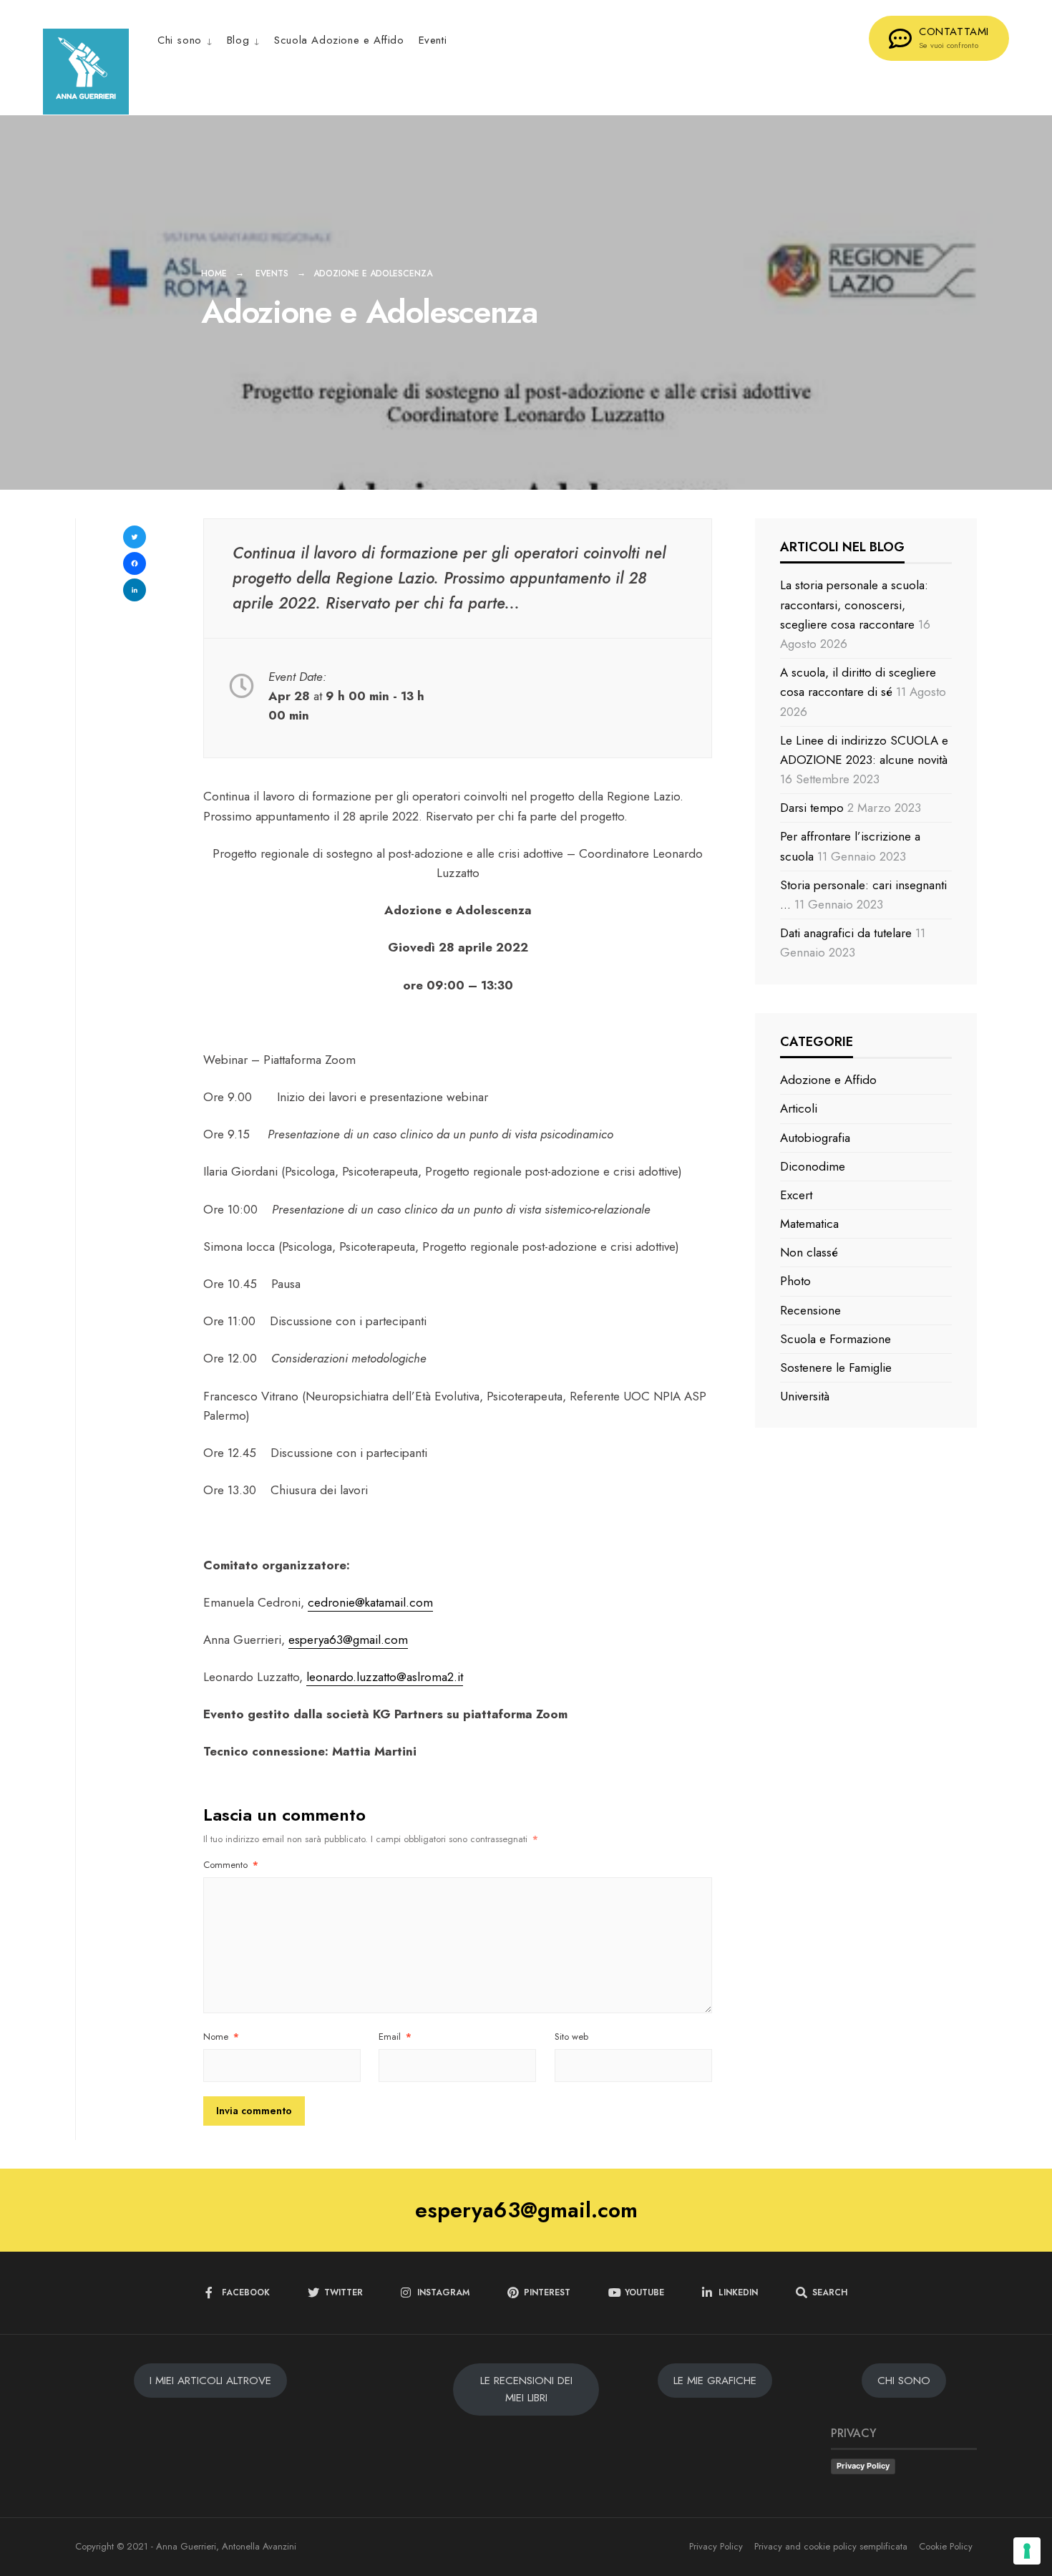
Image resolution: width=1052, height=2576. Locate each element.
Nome (221, 2037)
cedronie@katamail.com (370, 1602)
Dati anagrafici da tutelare (846, 933)
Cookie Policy (946, 2546)
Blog (238, 40)
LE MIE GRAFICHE (715, 2381)
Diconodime (813, 1166)
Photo (795, 1281)
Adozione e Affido (828, 1080)
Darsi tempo (812, 808)
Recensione (810, 1310)
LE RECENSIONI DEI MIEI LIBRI (526, 2389)
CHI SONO (904, 2381)
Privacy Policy (863, 2466)
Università (805, 1396)
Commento (231, 1865)
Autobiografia (815, 1138)
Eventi (433, 40)
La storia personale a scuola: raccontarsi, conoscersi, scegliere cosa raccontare (854, 604)
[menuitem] (189, 40)
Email (395, 2037)
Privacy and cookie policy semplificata (831, 2546)
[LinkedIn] (135, 592)
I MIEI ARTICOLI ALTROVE (210, 2381)
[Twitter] (135, 539)
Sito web (571, 2037)
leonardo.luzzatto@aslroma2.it (385, 1677)
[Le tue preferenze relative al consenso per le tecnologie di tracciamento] (1027, 2551)
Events (272, 273)
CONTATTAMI (954, 37)
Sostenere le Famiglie (836, 1367)
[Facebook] (135, 565)
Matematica (809, 1224)
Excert (796, 1195)
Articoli (799, 1108)
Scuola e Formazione (836, 1339)
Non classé (809, 1252)
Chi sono (180, 40)
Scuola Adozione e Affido (339, 40)
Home (214, 273)
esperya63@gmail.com (348, 1640)
